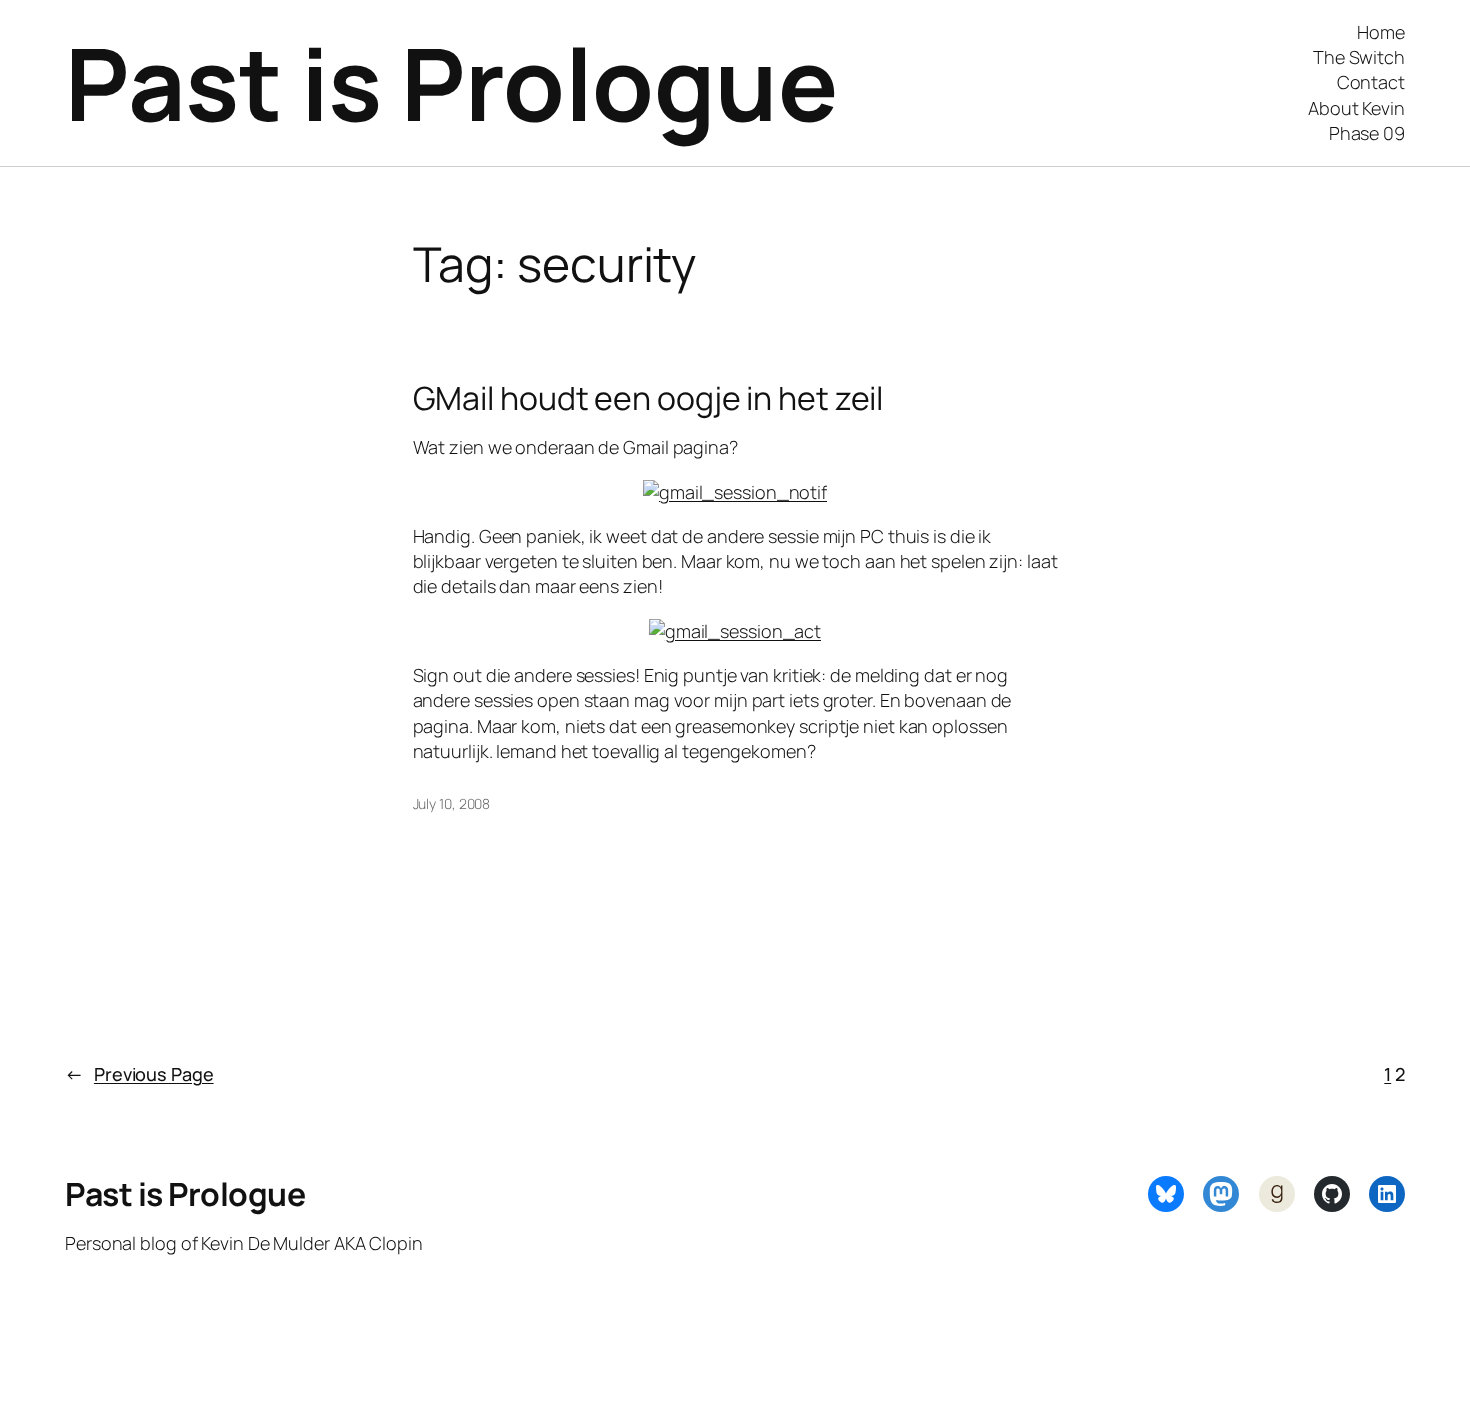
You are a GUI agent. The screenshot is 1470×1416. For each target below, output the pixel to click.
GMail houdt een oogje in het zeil (648, 398)
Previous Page (139, 1074)
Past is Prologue (451, 82)
